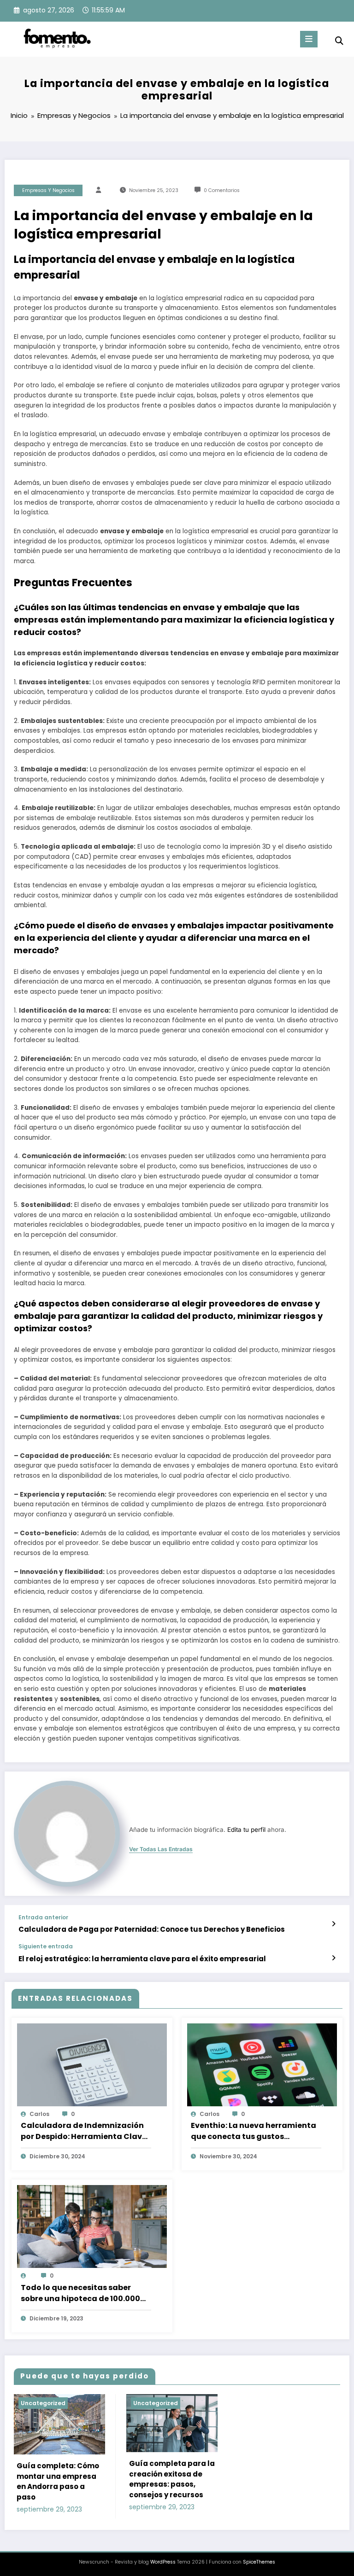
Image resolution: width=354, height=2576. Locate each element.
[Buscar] (339, 41)
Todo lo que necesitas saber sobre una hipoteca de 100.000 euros (80, 2293)
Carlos (39, 2114)
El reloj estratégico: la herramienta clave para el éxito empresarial (142, 1959)
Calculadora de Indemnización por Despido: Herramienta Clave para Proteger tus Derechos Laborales (84, 2131)
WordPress (163, 2562)
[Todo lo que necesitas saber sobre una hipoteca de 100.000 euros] (92, 2227)
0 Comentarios (222, 190)
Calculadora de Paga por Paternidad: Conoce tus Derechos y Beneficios (152, 1929)
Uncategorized (43, 2403)
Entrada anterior (43, 1917)
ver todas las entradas (161, 1849)
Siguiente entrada (46, 1947)
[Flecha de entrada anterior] (333, 1924)
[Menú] (309, 39)
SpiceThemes (259, 2562)
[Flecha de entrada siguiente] (333, 1958)
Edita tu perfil (246, 1830)
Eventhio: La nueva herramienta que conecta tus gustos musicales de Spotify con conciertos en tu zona (254, 2131)
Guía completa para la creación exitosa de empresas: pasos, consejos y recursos (172, 2479)
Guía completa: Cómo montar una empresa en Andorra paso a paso (58, 2481)
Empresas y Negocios (48, 190)
